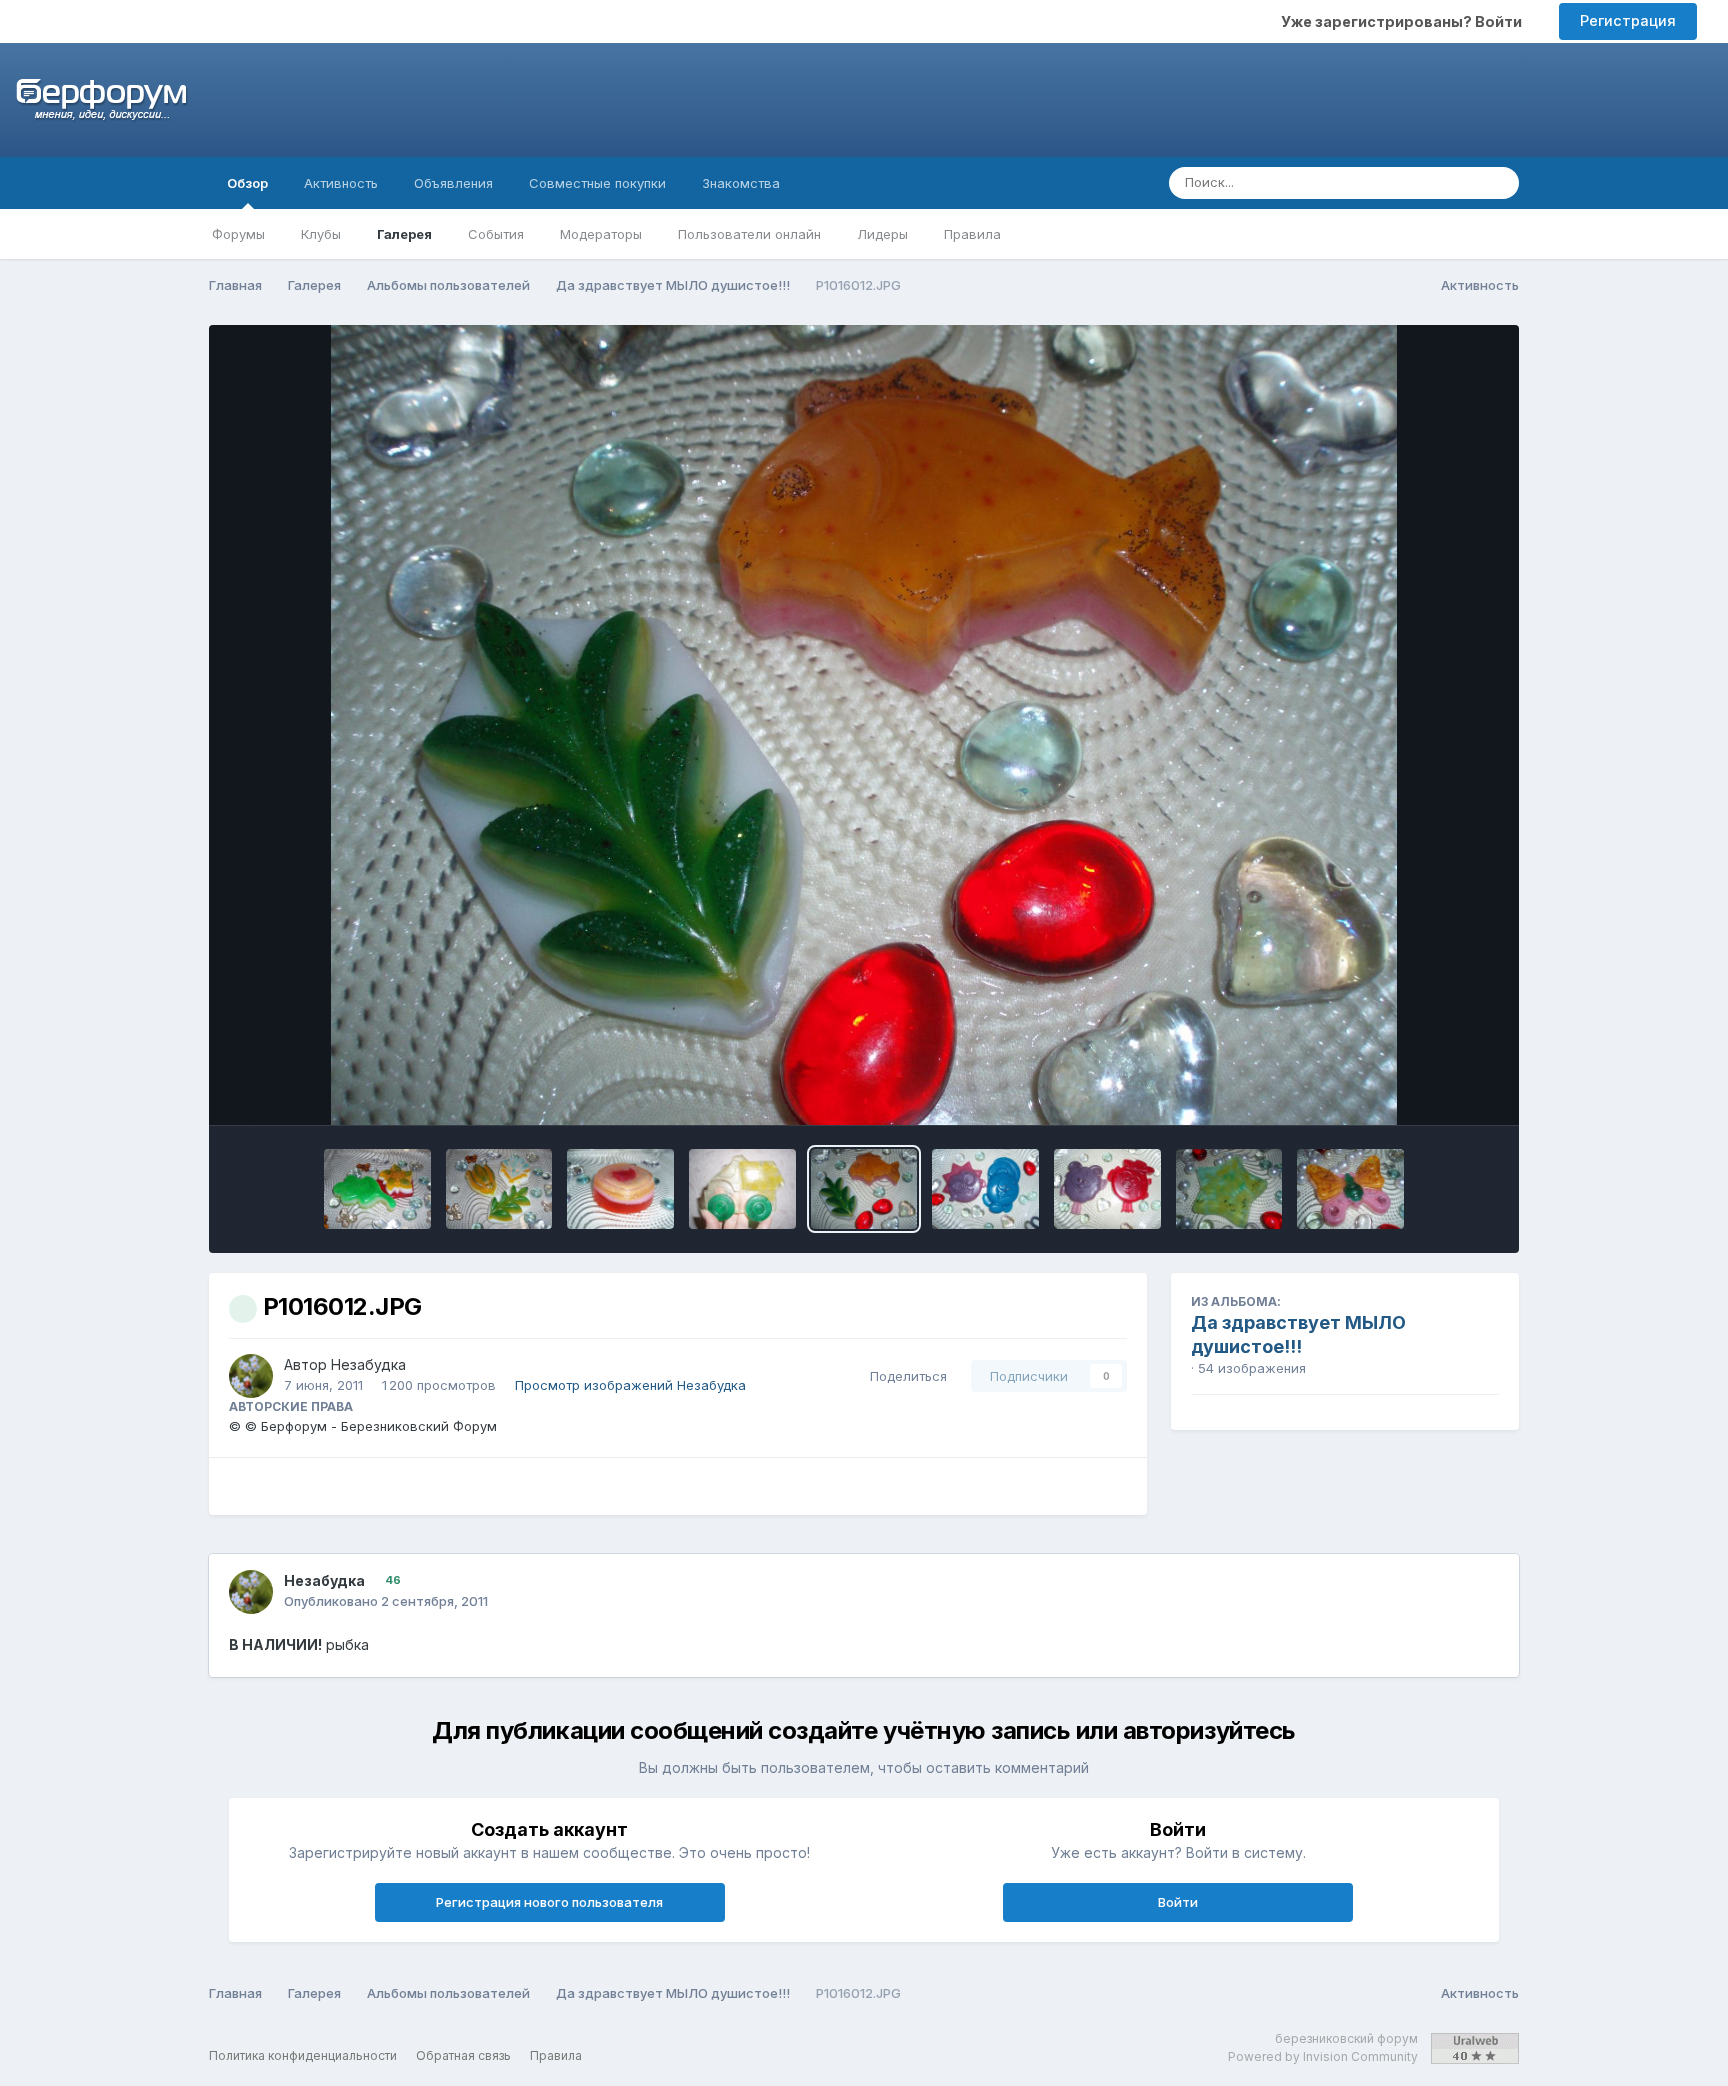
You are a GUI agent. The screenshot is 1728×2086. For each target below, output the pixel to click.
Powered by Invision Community (1323, 2056)
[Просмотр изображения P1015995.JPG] (1350, 1189)
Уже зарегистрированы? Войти (1404, 21)
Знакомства (741, 183)
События (496, 234)
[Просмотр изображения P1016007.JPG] (985, 1189)
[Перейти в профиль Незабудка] (251, 1376)
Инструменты (1428, 1089)
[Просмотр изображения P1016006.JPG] (1107, 1189)
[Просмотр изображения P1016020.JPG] (742, 1189)
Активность (341, 183)
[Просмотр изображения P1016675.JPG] (499, 1189)
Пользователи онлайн (749, 234)
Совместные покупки (597, 183)
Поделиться (904, 1376)
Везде (1431, 182)
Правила (972, 234)
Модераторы (601, 234)
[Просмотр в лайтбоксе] (864, 725)
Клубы (321, 234)
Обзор (247, 183)
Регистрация (1628, 20)
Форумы (238, 234)
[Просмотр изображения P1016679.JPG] (377, 1189)
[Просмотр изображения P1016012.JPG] (864, 1189)
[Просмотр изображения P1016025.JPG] (620, 1189)
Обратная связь (463, 2055)
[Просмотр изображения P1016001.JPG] (1229, 1189)
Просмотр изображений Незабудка (630, 1385)
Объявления (453, 183)
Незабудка (368, 1364)
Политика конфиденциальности (303, 2055)
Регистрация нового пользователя (549, 1902)
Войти (1178, 1902)
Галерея (404, 234)
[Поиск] (1498, 183)
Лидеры (882, 234)
